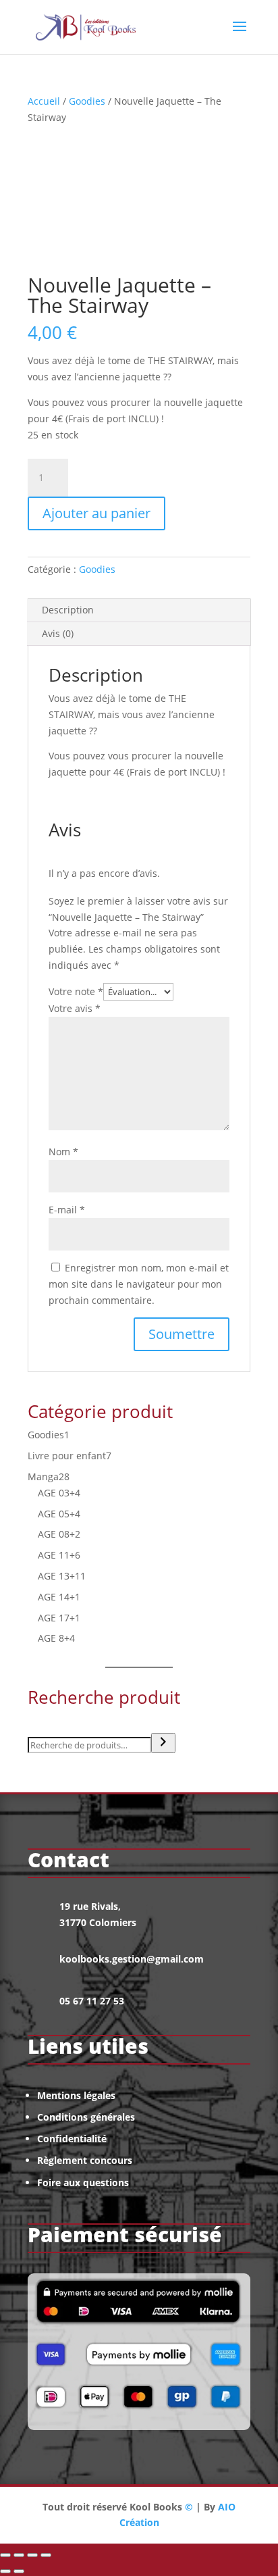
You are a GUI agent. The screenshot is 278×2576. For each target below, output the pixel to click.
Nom (63, 1152)
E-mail (67, 1210)
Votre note (76, 991)
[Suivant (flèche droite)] (19, 2571)
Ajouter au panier (96, 513)
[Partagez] (32, 2555)
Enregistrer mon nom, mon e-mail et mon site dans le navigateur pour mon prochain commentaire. (139, 1284)
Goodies (87, 101)
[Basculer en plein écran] (19, 2555)
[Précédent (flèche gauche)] (5, 2571)
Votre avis (75, 1008)
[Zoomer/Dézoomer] (5, 2555)
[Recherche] (163, 1743)
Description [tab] (68, 610)
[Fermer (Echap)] (46, 2555)
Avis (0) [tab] (58, 633)
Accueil (44, 101)
